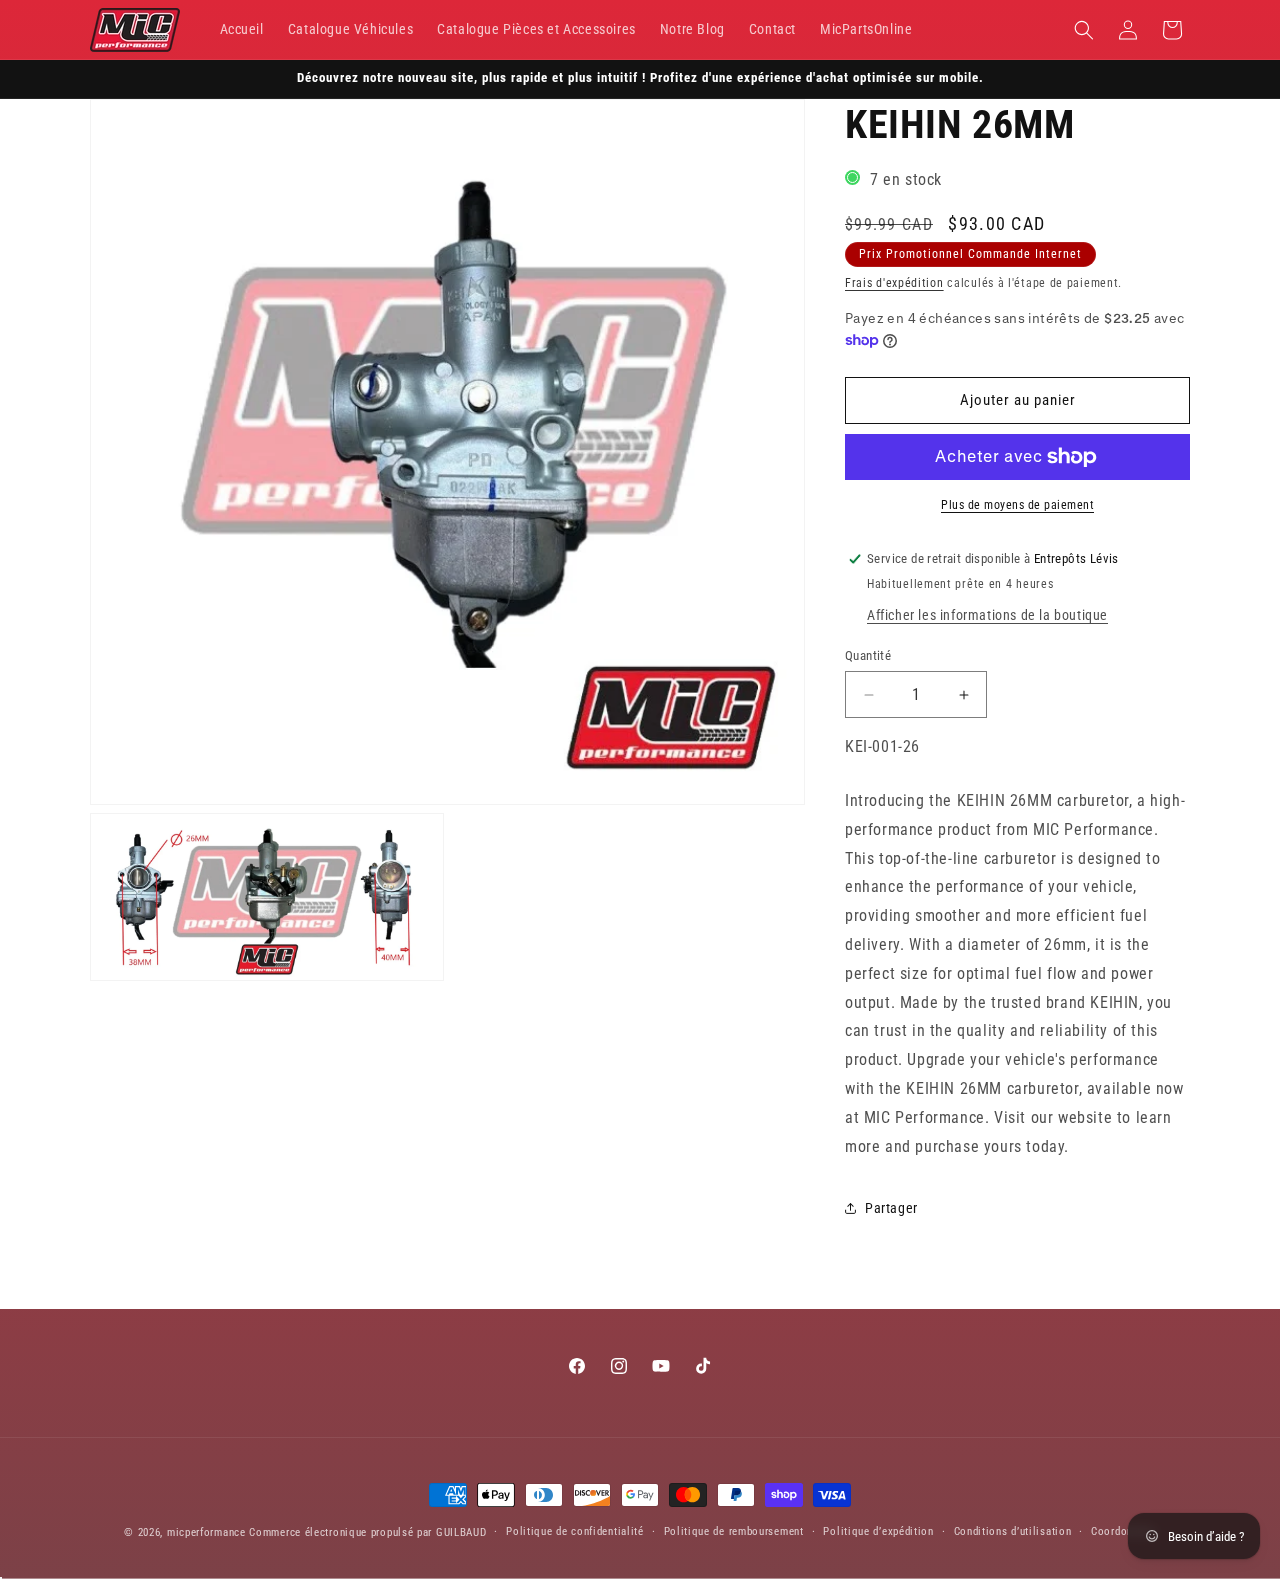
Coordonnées (1123, 1531)
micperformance (206, 1532)
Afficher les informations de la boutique (987, 615)
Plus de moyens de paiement (1017, 505)
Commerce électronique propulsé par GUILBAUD (367, 1532)
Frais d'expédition (894, 283)
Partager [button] (891, 1208)
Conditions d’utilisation (1013, 1531)
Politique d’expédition (878, 1531)
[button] (1084, 30)
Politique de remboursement (734, 1531)
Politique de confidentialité (575, 1531)
